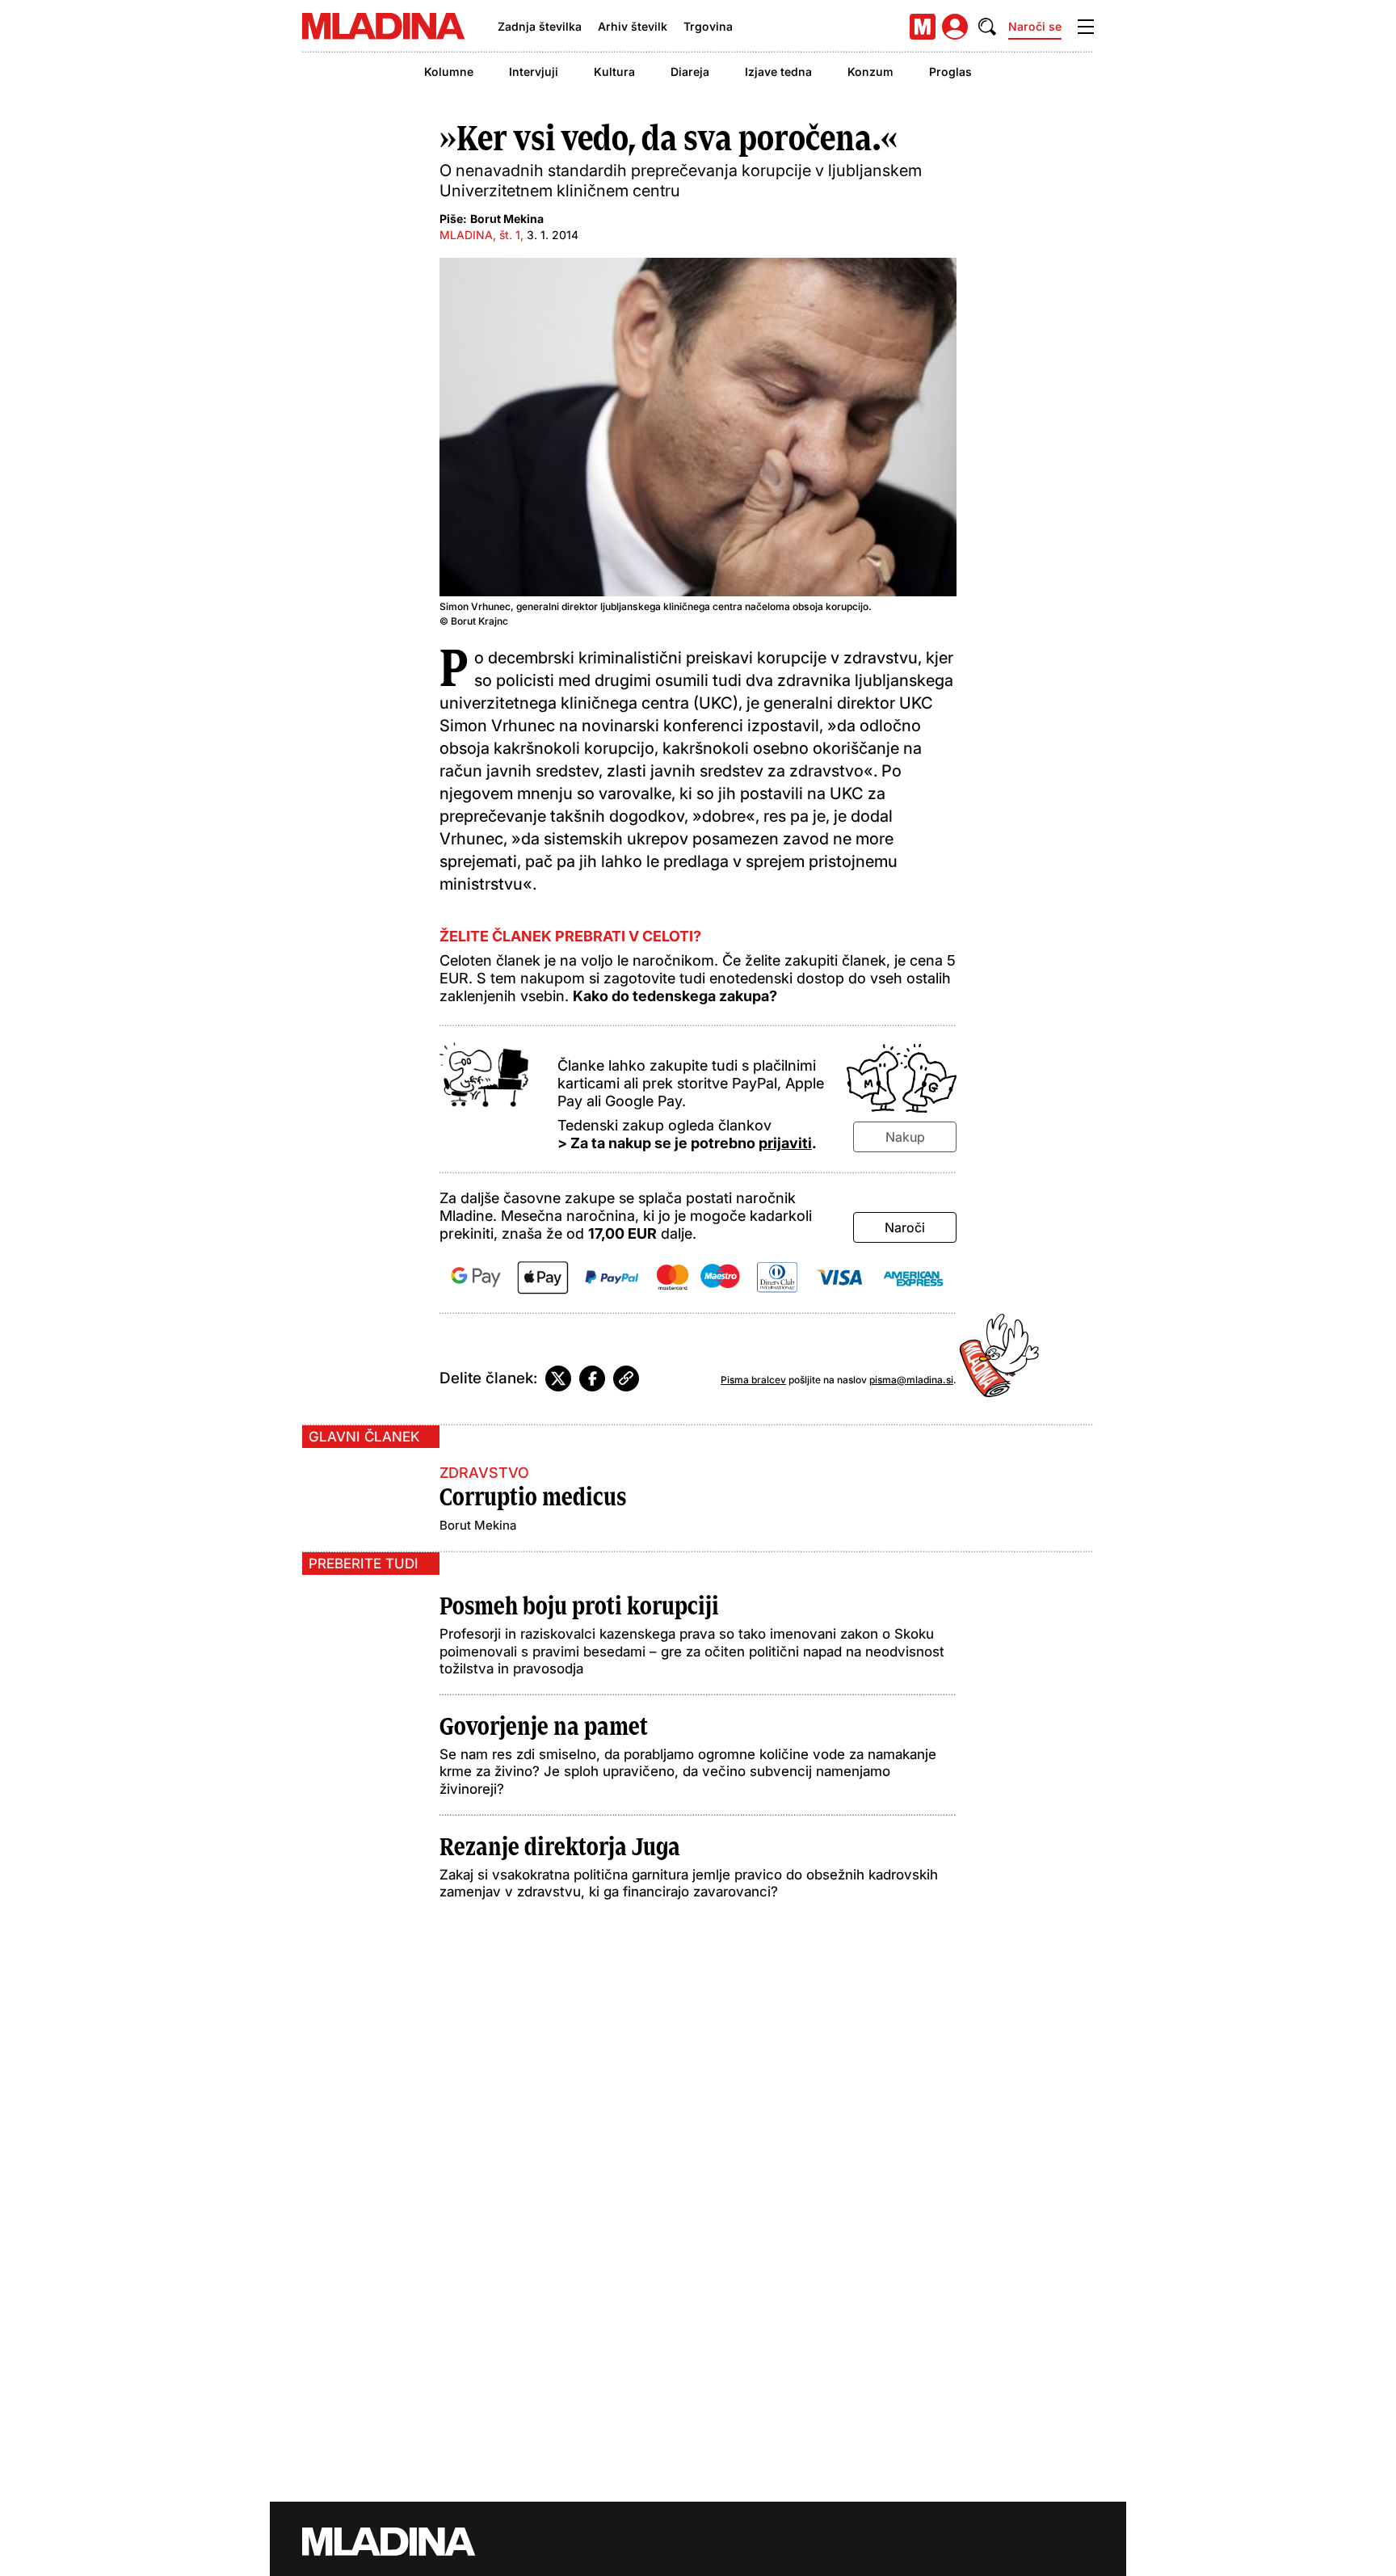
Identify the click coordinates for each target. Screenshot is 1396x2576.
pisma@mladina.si (911, 1380)
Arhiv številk (633, 26)
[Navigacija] (1086, 27)
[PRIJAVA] (955, 27)
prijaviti (785, 1143)
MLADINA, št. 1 (480, 235)
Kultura (614, 72)
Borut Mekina (507, 219)
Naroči (905, 1227)
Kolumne (449, 72)
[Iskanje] (987, 27)
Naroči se (1035, 26)
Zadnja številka (540, 26)
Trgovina (708, 26)
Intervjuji (534, 72)
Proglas (950, 72)
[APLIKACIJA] (923, 27)
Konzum (870, 72)
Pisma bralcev (753, 1380)
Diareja (690, 72)
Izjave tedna (778, 72)
